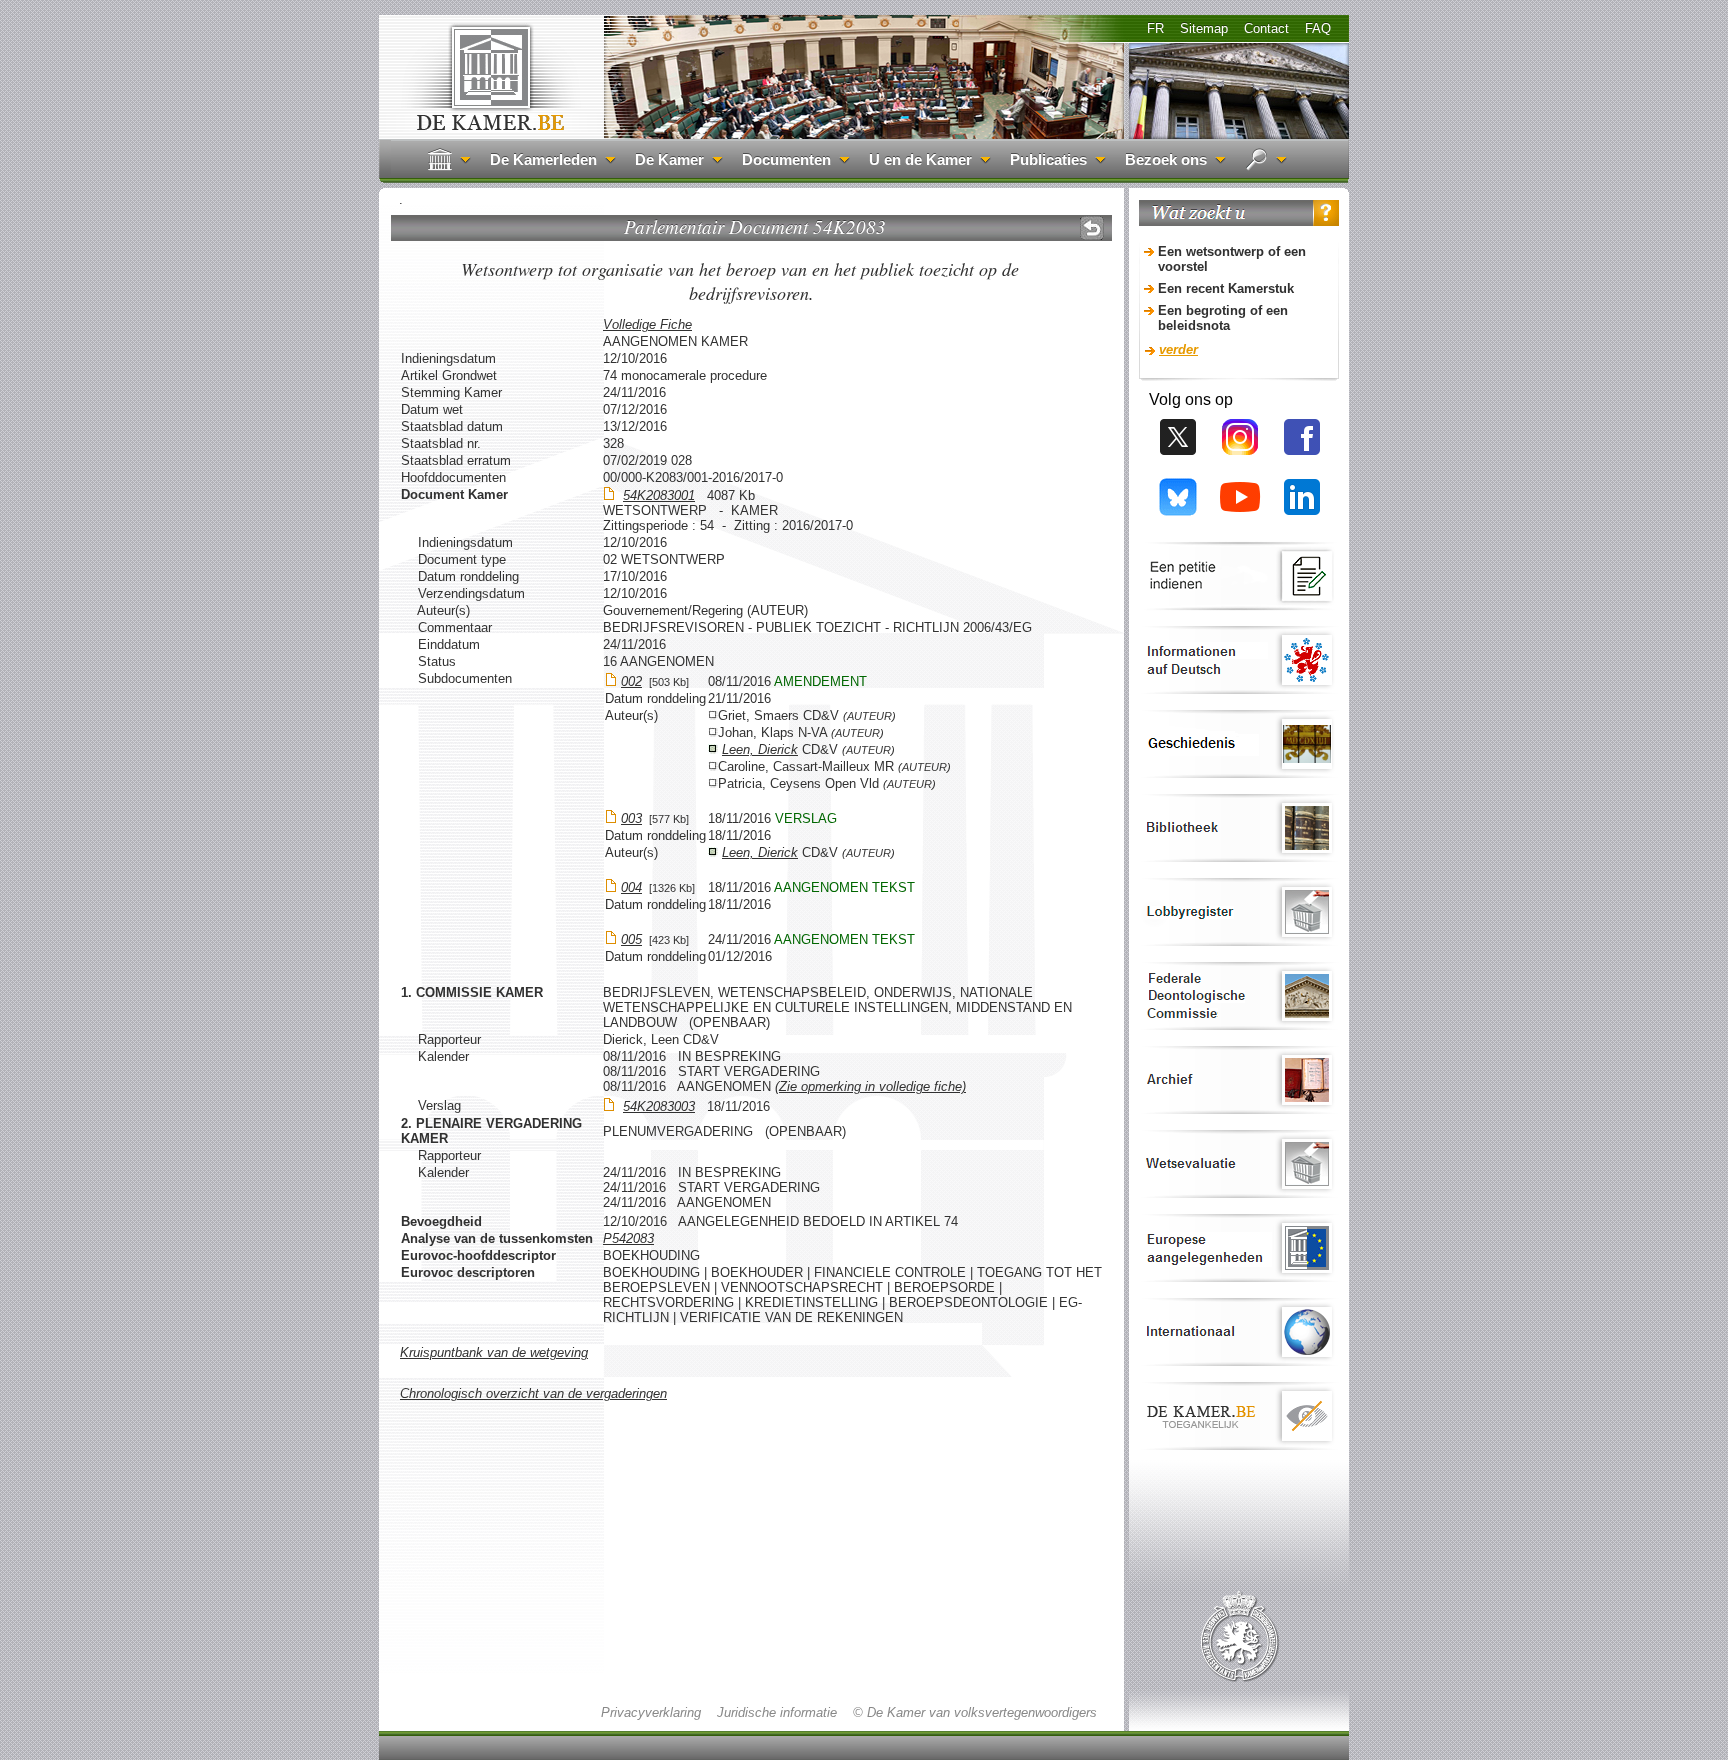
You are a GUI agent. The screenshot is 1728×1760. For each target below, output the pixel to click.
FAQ (1318, 28)
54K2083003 (659, 1106)
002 (631, 681)
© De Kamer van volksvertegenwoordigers (975, 1712)
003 (631, 818)
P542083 (628, 1238)
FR (1155, 28)
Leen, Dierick (760, 749)
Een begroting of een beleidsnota (1223, 318)
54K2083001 (659, 495)
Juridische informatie (777, 1712)
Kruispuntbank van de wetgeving (494, 1352)
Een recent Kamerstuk (1226, 288)
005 (631, 939)
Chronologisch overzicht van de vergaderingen (533, 1393)
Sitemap (1204, 28)
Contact (1266, 28)
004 (631, 887)
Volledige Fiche (647, 324)
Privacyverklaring (651, 1712)
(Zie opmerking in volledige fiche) (870, 1086)
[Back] (1092, 228)
